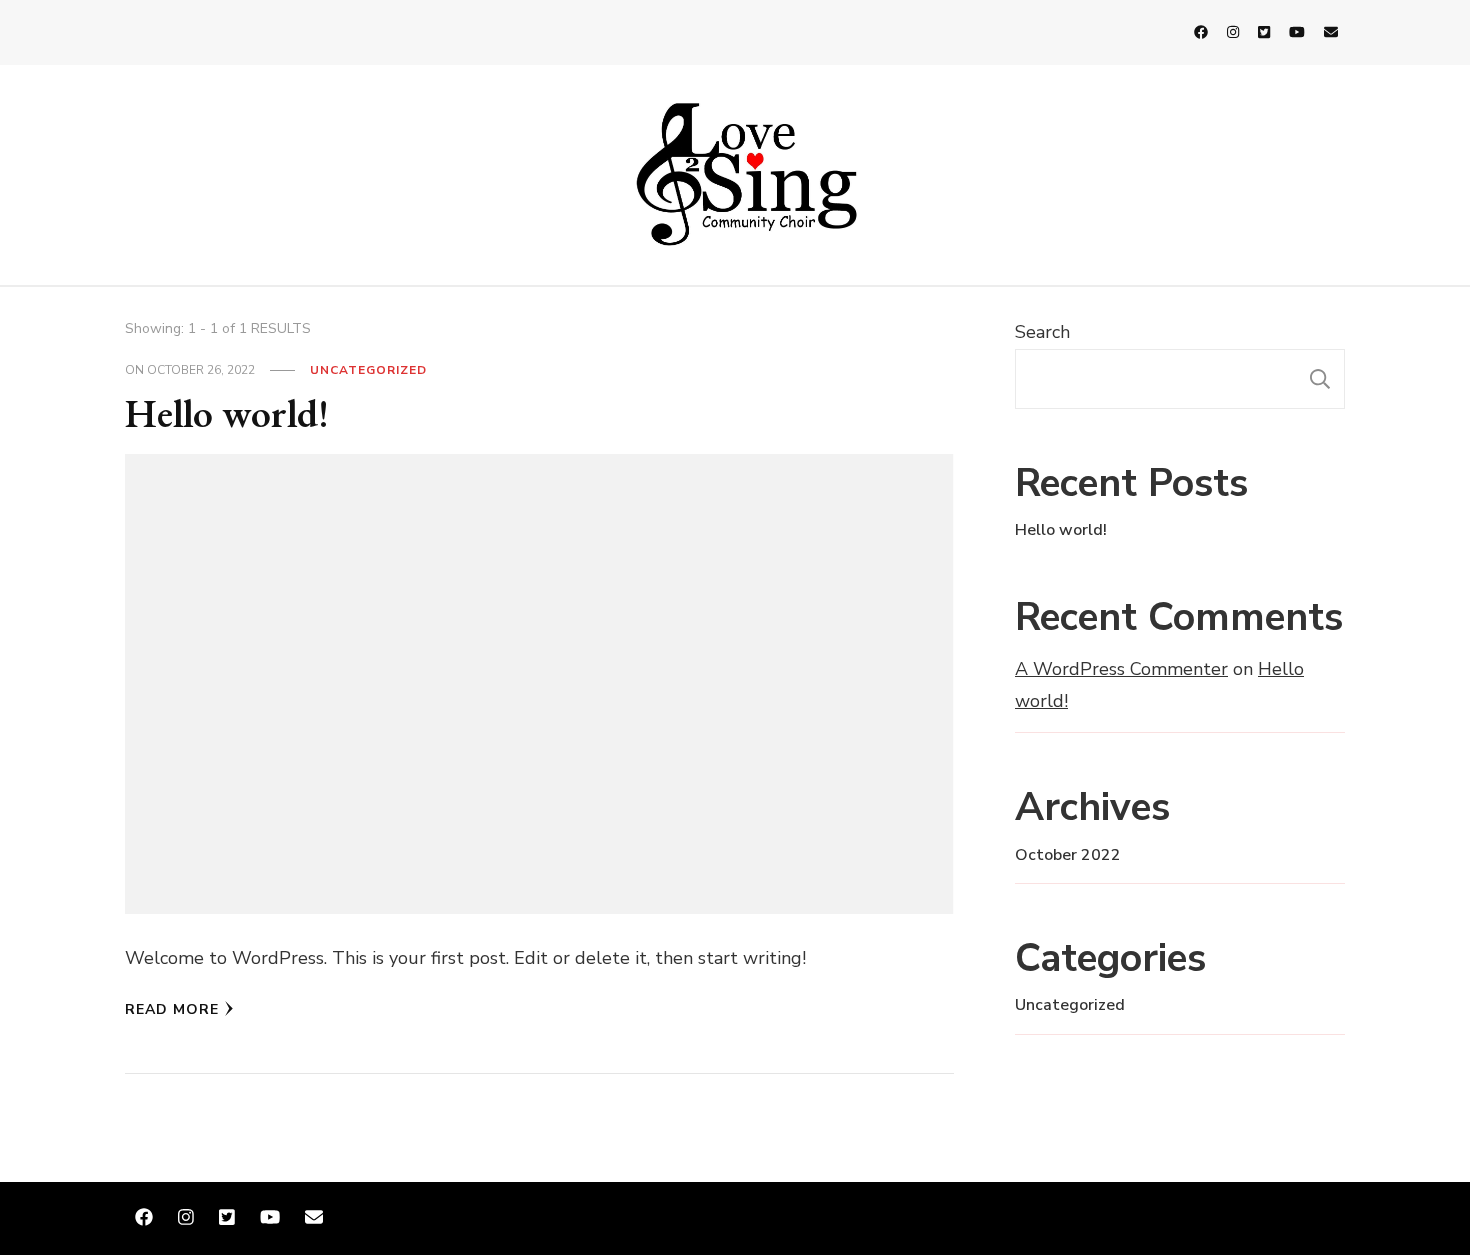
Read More (172, 1009)
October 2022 (1068, 855)
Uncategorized (368, 370)
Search (1042, 332)
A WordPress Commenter (1121, 669)
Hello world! (227, 413)
